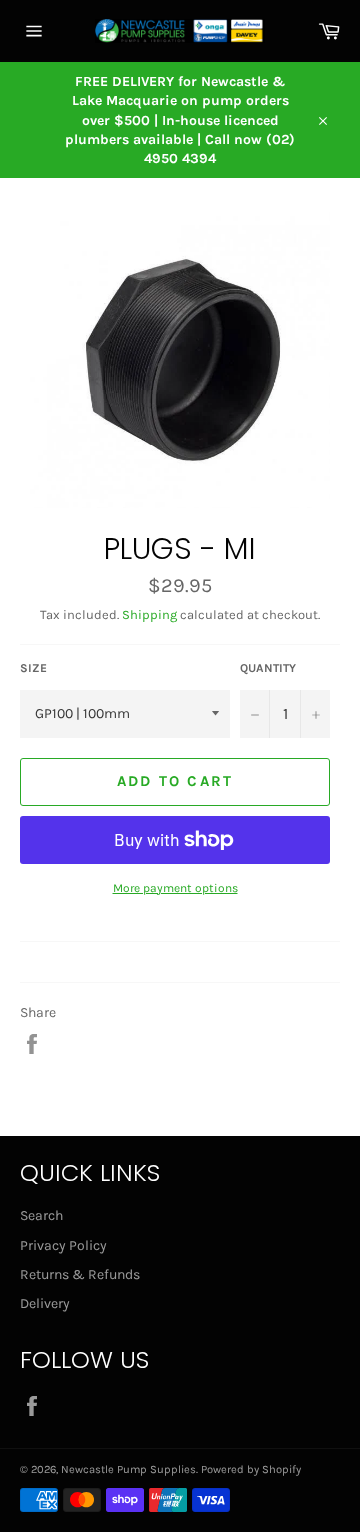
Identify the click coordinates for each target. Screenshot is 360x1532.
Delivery (45, 1303)
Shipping (149, 614)
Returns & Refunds (80, 1274)
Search (41, 1215)
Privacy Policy (63, 1245)
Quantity (268, 668)
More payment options (175, 888)
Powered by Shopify (251, 1469)
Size (33, 668)
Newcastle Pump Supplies (128, 1469)
